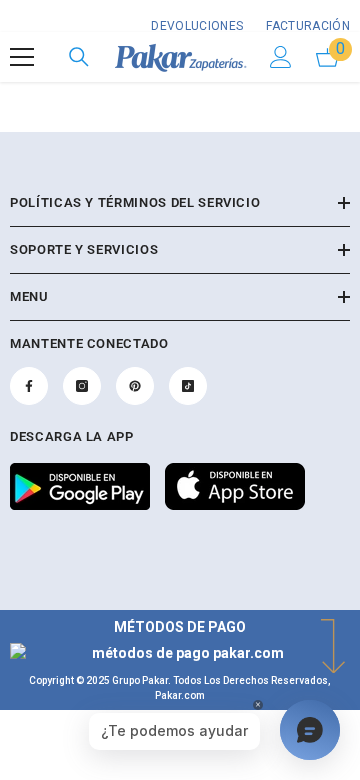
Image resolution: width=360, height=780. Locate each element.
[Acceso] (281, 57)
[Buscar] (79, 57)
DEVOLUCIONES (197, 26)
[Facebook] (29, 386)
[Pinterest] (135, 386)
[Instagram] (82, 386)
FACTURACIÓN (306, 26)
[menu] (22, 57)
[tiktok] (188, 386)
